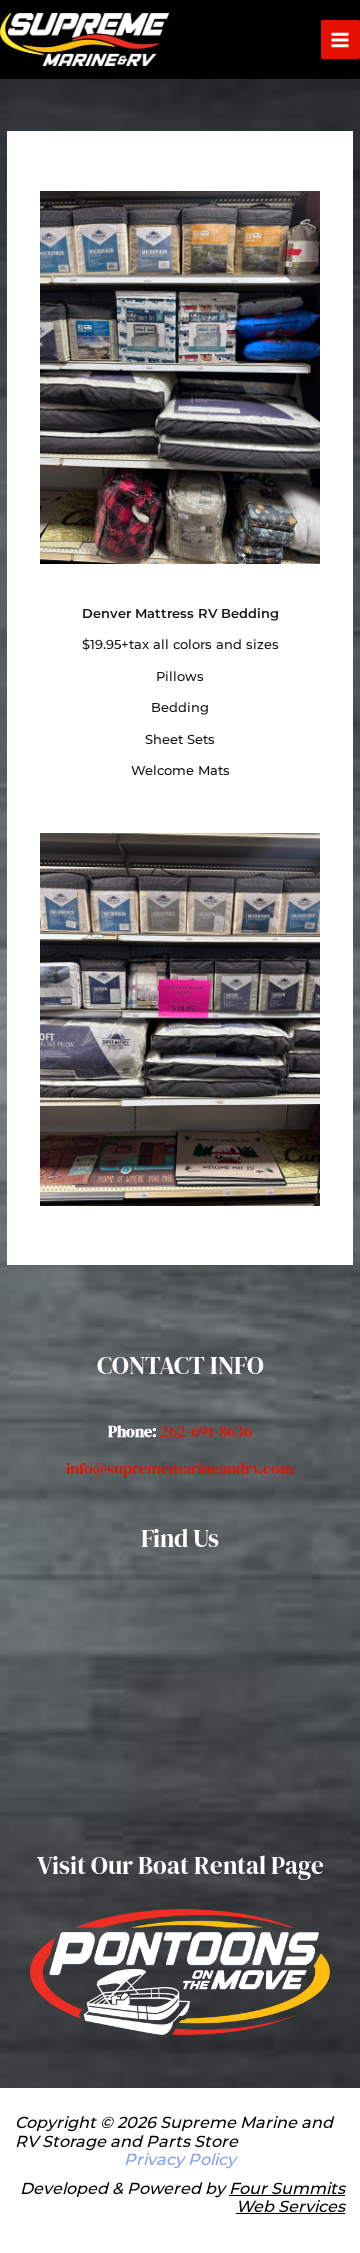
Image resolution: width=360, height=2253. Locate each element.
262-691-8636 (206, 1431)
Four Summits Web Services (287, 2197)
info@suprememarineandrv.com (180, 1468)
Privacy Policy (180, 2159)
